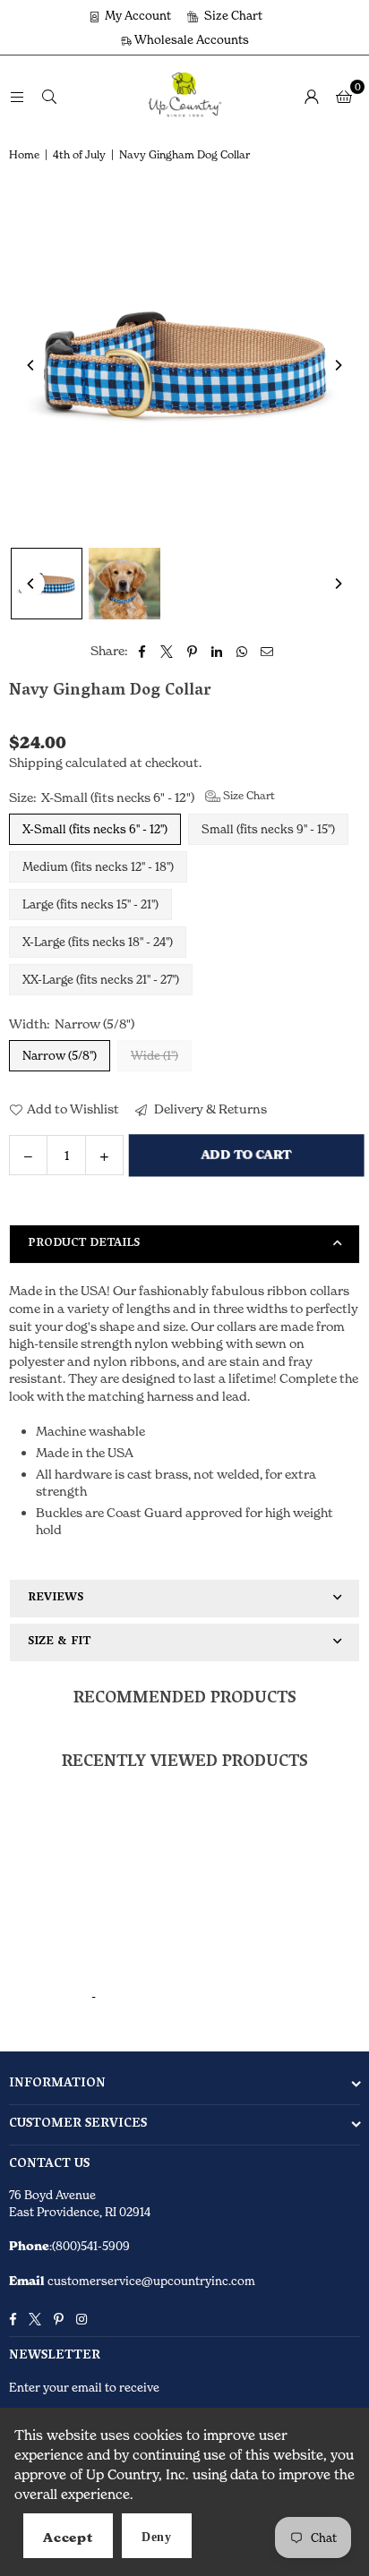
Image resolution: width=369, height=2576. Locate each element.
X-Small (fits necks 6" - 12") (95, 829)
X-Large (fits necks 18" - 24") (98, 942)
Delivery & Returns (209, 1109)
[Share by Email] (267, 651)
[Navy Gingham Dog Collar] (47, 584)
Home (24, 154)
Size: (142, 797)
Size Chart (232, 15)
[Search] (49, 95)
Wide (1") (154, 1055)
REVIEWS (56, 1598)
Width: (72, 1024)
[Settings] (312, 96)
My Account (137, 15)
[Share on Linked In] (217, 651)
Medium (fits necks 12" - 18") (98, 866)
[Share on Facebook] (142, 651)
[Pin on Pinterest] (192, 651)
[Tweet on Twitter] (167, 651)
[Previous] (31, 365)
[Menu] (17, 95)
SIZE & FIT (59, 1642)
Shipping (36, 762)
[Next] (338, 365)
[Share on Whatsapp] (242, 651)
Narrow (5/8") (60, 1055)
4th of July (79, 154)
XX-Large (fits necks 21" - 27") (101, 979)
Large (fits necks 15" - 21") (90, 904)
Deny (157, 2537)
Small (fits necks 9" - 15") (268, 829)
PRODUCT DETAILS (84, 1244)
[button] (344, 96)
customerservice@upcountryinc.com (150, 2281)
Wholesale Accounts (190, 39)
